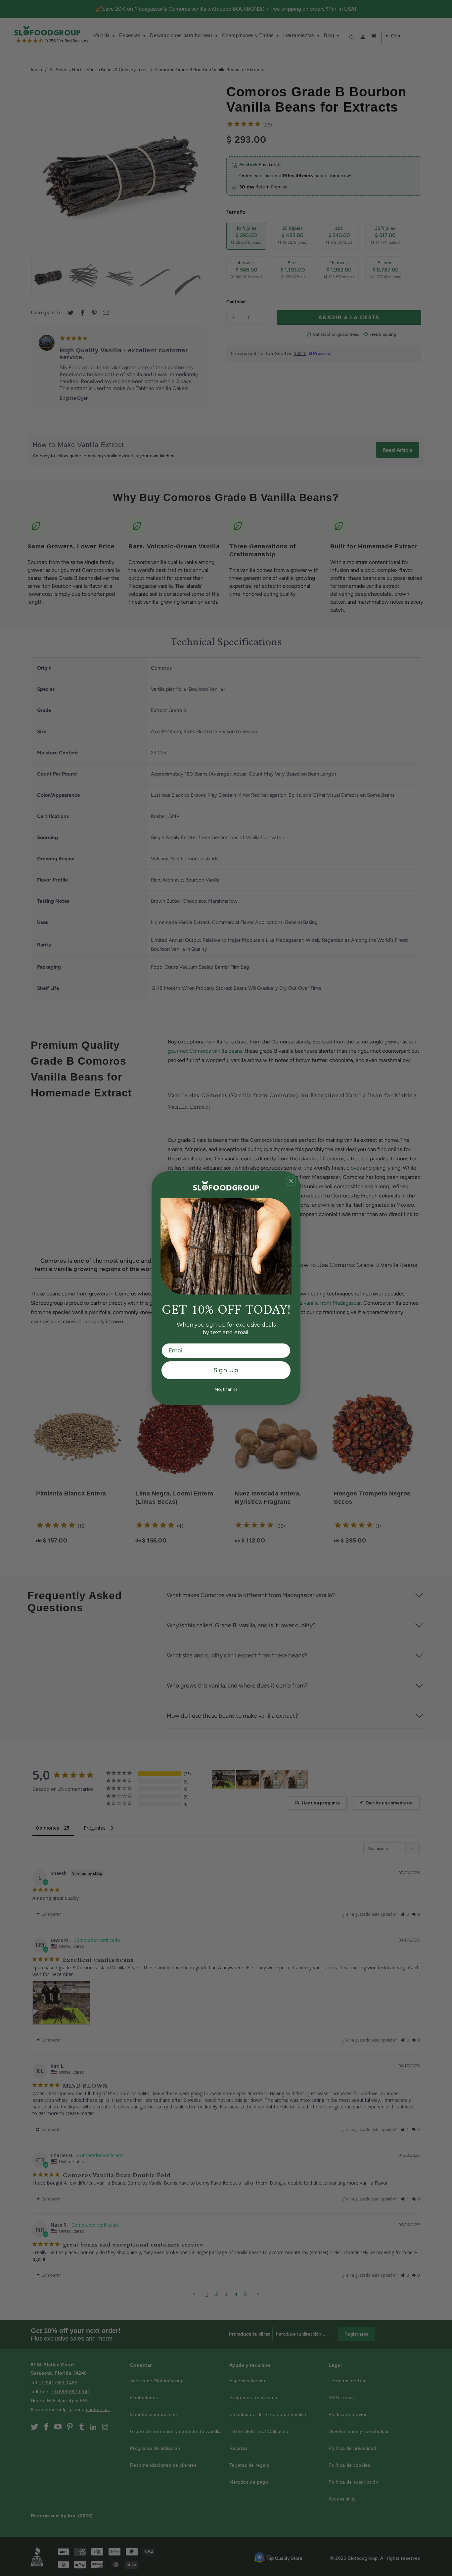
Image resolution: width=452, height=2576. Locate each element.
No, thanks (226, 1389)
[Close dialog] (291, 1181)
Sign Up (226, 1370)
